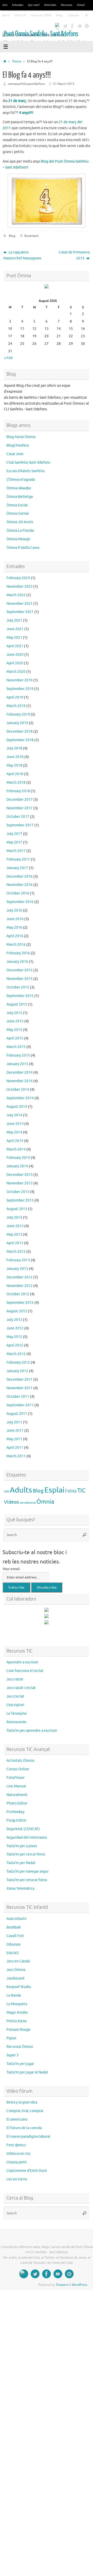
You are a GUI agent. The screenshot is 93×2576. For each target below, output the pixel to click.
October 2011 (18, 1397)
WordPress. (80, 2285)
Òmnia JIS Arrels (20, 522)
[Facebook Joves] (72, 26)
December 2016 (20, 876)
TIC (81, 1491)
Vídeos (11, 1502)
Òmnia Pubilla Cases (23, 548)
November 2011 (20, 1388)
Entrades (18, 5)
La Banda (14, 1995)
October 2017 (18, 817)
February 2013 (18, 1260)
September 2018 (20, 740)
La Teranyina (17, 1713)
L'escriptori (15, 1705)
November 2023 (20, 587)
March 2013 (16, 1252)
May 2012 (14, 1337)
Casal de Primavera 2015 (74, 255)
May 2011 (14, 1439)
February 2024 (18, 578)
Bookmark (31, 236)
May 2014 (14, 1132)
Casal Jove (15, 454)
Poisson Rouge (18, 2030)
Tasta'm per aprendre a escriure (32, 1731)
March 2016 (16, 945)
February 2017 (18, 859)
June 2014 (15, 1124)
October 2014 (18, 1090)
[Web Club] (58, 26)
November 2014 (20, 1081)
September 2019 (20, 689)
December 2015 (20, 970)
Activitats (50, 5)
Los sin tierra (17, 2179)
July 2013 (14, 1217)
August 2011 (17, 1414)
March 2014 (16, 1149)
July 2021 (14, 620)
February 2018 (18, 791)
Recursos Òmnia (20, 2047)
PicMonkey (16, 1812)
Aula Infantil (16, 1919)
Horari (81, 5)
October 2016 (18, 893)
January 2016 (17, 962)
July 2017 (14, 834)
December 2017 (20, 800)
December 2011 (20, 1380)
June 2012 (15, 1328)
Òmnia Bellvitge (20, 497)
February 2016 (18, 953)
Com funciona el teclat (25, 1671)
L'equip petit (17, 2162)
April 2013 (15, 1243)
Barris (6, 15)
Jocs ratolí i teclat (21, 1688)
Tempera (62, 2285)
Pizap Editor (16, 1820)
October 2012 (18, 1294)
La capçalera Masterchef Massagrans (22, 255)
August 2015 (17, 1004)
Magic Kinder (17, 2013)
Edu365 (13, 1953)
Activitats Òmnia (20, 1761)
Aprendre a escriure (22, 1662)
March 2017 (16, 851)
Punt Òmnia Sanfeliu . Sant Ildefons (41, 34)
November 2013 (20, 1183)
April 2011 (15, 1448)
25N (6, 1492)
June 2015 (15, 1021)
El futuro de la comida (24, 2128)
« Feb (8, 358)
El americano (17, 2119)
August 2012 (17, 1311)
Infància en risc (19, 2154)
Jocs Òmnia (16, 1970)
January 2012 (17, 1371)
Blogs (60, 15)
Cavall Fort (15, 1936)
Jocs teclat (15, 1696)
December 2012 (20, 1277)
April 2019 (15, 697)
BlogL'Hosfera (18, 445)
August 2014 (17, 1107)
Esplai (54, 1490)
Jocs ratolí (15, 1679)
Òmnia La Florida (20, 531)
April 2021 (15, 646)
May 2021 (14, 638)
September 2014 (20, 1098)
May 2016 (14, 927)
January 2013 (17, 1269)
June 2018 (15, 757)
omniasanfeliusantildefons (26, 84)
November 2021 (20, 604)
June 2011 (15, 1431)
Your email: (11, 1569)
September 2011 (20, 1405)
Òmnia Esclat (17, 505)
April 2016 (15, 936)
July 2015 (14, 1013)
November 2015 (20, 979)
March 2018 (16, 783)
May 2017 (14, 842)
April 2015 (15, 1038)
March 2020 (16, 672)
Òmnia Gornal (18, 514)
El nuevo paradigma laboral (28, 2137)
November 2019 (20, 680)
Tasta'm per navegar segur (28, 1871)
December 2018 (20, 732)
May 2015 (14, 1030)
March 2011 (16, 1456)
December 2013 (20, 1175)
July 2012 (14, 1320)
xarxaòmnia (28, 1503)
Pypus (11, 2038)
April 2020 (15, 663)
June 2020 (15, 655)
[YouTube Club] (80, 26)
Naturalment (17, 1795)
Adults (21, 1490)
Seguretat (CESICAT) (23, 1829)
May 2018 (14, 765)
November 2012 (20, 1286)
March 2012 (16, 1354)
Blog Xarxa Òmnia (21, 437)
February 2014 (18, 1158)
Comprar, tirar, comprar (25, 2111)
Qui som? (34, 5)
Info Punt (20, 15)
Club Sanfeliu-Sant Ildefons (28, 463)
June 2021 (15, 629)
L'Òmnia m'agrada (21, 480)
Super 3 (13, 2055)
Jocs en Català (18, 1961)
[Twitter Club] (65, 26)
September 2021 (20, 612)
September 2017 (20, 825)
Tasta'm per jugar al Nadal (27, 2072)
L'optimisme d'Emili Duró (27, 2171)
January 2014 (17, 1166)
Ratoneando (16, 1722)
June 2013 (15, 1226)
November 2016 (20, 885)
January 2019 (17, 723)
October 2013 (18, 1192)
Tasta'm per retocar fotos (27, 1880)
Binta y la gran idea (22, 2102)
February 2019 (18, 714)
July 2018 (14, 748)
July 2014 (14, 1115)
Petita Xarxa (17, 2021)
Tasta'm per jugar (20, 2064)
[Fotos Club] (87, 26)
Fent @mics (16, 2145)
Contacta (73, 15)
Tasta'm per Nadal (21, 1863)
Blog (12, 236)
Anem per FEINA (41, 15)
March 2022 (16, 595)
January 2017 (17, 868)
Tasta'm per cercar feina (26, 1854)
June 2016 (15, 919)
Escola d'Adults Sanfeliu (26, 471)
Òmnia (17, 61)
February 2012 (18, 1362)
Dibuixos (14, 1944)
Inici (5, 5)
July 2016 (14, 910)
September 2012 (20, 1303)
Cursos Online (18, 1769)
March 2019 (16, 706)
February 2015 (18, 1055)
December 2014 (20, 1072)
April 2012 (15, 1345)
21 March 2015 (64, 84)
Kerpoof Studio (19, 1987)
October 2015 (18, 987)
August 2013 (17, 1209)
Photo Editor (17, 1803)
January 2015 (17, 1064)
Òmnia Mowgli (18, 539)
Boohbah (14, 1927)
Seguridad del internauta (27, 1838)
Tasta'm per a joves (22, 1846)
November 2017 (20, 808)
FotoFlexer (16, 1778)
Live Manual (16, 1786)
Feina (71, 1491)
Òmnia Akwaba (19, 488)
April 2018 (15, 774)
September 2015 (20, 996)
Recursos (67, 5)
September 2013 (20, 1200)
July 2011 (14, 1422)
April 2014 (15, 1141)
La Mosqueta (17, 2004)
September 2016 (20, 902)
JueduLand (15, 1978)
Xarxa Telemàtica (20, 1889)
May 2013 (14, 1235)
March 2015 (16, 1047)
